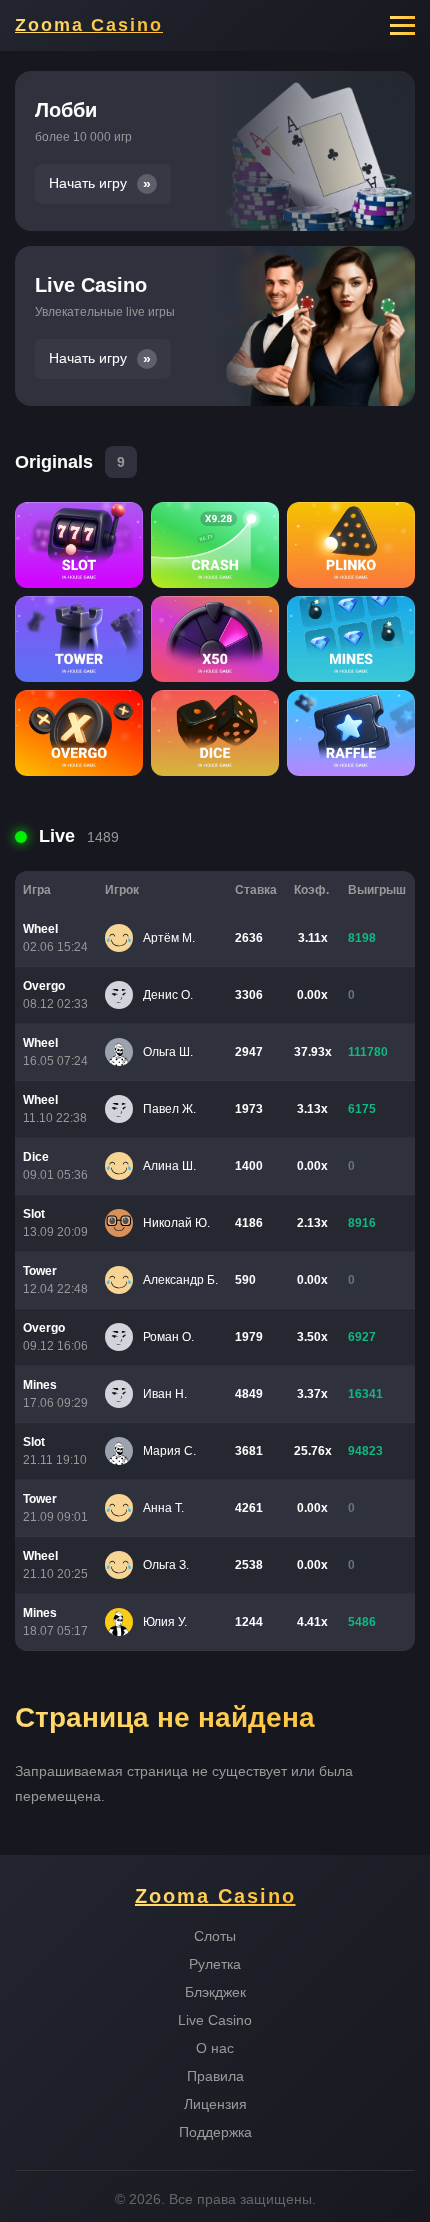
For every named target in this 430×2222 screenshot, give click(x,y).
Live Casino (215, 2020)
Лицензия (215, 2104)
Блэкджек (215, 1992)
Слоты (215, 1936)
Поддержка (215, 2132)
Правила (215, 2076)
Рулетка (215, 1964)
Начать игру (88, 183)
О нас (215, 2048)
